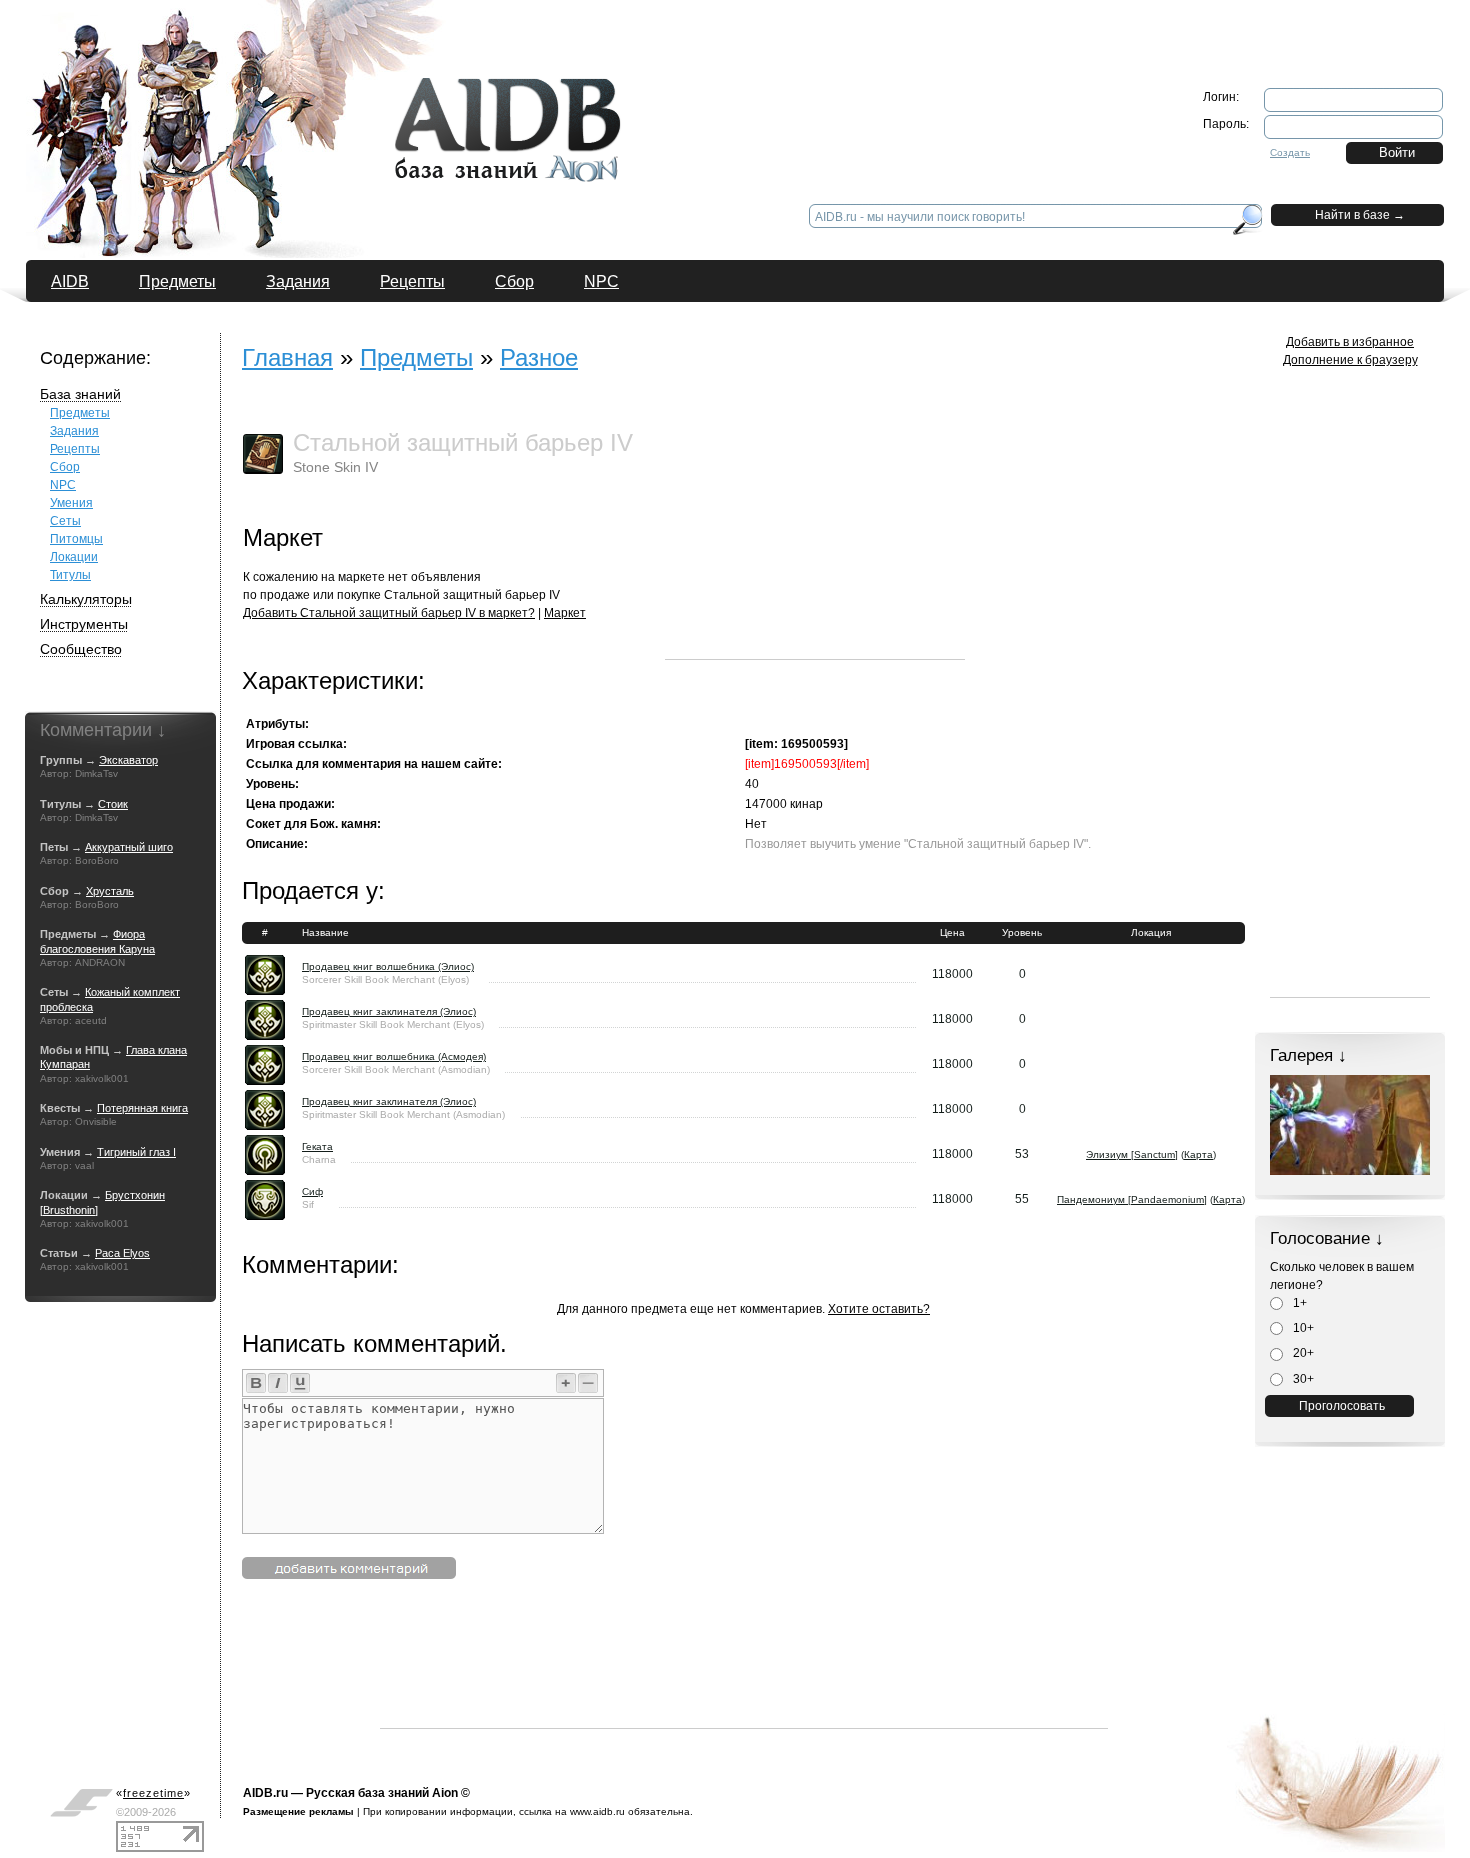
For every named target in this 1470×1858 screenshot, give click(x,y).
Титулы (70, 575)
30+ (1302, 1379)
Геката (317, 1146)
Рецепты (412, 281)
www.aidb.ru (597, 1811)
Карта (1198, 1154)
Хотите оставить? (879, 1309)
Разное (539, 357)
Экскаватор (128, 760)
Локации (74, 557)
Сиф (312, 1191)
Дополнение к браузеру (1350, 360)
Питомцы (76, 539)
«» (153, 1793)
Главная (287, 357)
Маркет (565, 613)
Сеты (65, 521)
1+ (1298, 1303)
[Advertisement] (815, 534)
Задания (298, 281)
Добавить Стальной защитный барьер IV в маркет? (389, 613)
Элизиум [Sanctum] (1132, 1154)
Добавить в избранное (1350, 342)
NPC (601, 281)
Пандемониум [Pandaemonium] (1132, 1199)
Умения (71, 503)
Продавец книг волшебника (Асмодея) (394, 1056)
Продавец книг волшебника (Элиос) (388, 966)
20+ (1302, 1353)
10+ (1302, 1328)
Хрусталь (110, 891)
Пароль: (1226, 124)
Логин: (1221, 97)
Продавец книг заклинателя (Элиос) (389, 1011)
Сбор (514, 281)
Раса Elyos (122, 1253)
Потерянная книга (142, 1108)
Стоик (113, 804)
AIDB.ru (265, 1793)
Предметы (177, 281)
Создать (1290, 152)
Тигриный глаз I (136, 1152)
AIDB (70, 281)
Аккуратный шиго (129, 847)
